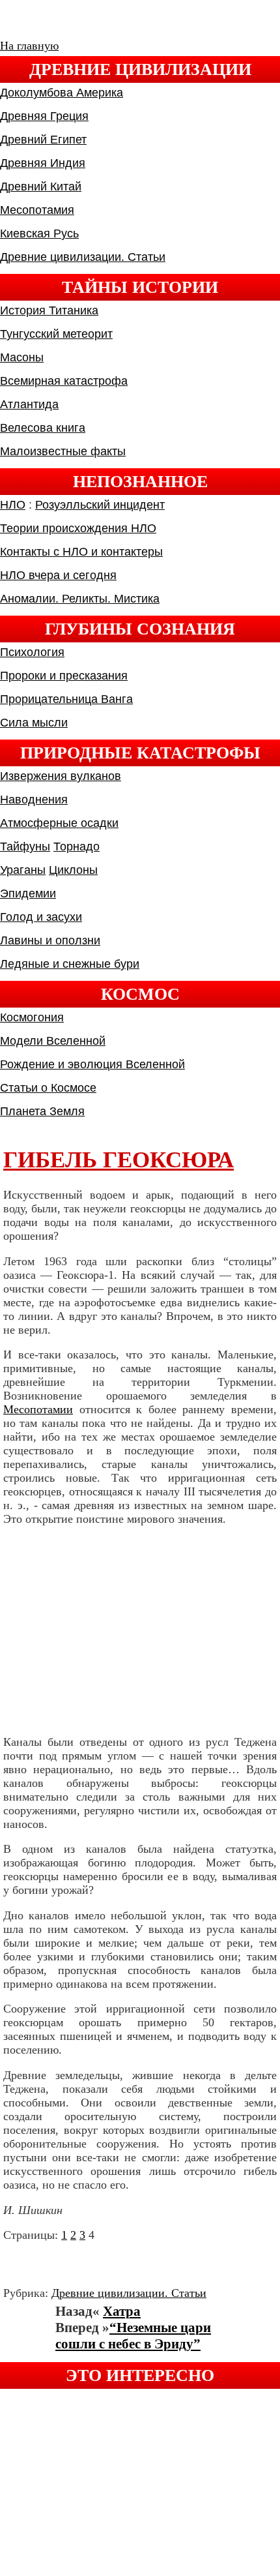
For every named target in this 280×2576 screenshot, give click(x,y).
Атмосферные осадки (59, 823)
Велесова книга (43, 428)
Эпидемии (28, 893)
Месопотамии (38, 1409)
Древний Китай (41, 187)
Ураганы (23, 870)
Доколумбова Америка (62, 93)
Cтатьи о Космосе (48, 1088)
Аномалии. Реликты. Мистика (80, 599)
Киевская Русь (39, 233)
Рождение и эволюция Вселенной (92, 1064)
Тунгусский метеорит (56, 334)
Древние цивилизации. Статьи (83, 257)
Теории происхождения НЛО (78, 528)
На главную (29, 46)
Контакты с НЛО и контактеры (81, 552)
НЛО (13, 505)
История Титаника (49, 310)
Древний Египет (43, 140)
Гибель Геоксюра (119, 1160)
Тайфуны (25, 846)
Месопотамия (37, 210)
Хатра (122, 2311)
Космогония (32, 1017)
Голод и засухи (41, 917)
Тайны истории (140, 287)
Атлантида (29, 404)
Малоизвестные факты (63, 451)
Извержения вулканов (61, 776)
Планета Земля (42, 1111)
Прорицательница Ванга (66, 699)
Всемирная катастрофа (64, 381)
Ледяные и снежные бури (70, 964)
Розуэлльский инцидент (100, 505)
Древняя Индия (43, 163)
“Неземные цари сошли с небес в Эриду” (133, 2336)
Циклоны (73, 870)
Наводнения (34, 800)
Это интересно (140, 2375)
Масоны (22, 357)
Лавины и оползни (50, 940)
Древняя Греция (44, 116)
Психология (32, 652)
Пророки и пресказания (64, 676)
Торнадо (77, 846)
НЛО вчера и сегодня (58, 575)
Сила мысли (34, 723)
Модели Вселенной (53, 1041)
